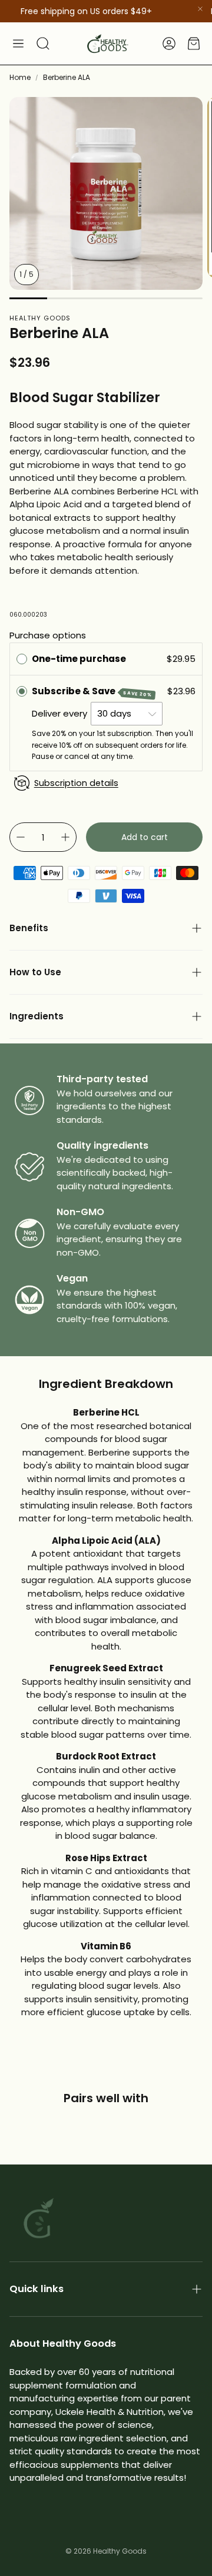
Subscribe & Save (92, 692)
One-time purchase (79, 659)
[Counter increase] (65, 837)
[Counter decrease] (21, 837)
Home (20, 77)
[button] (18, 44)
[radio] (22, 659)
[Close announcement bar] (200, 9)
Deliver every (61, 713)
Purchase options (48, 635)
